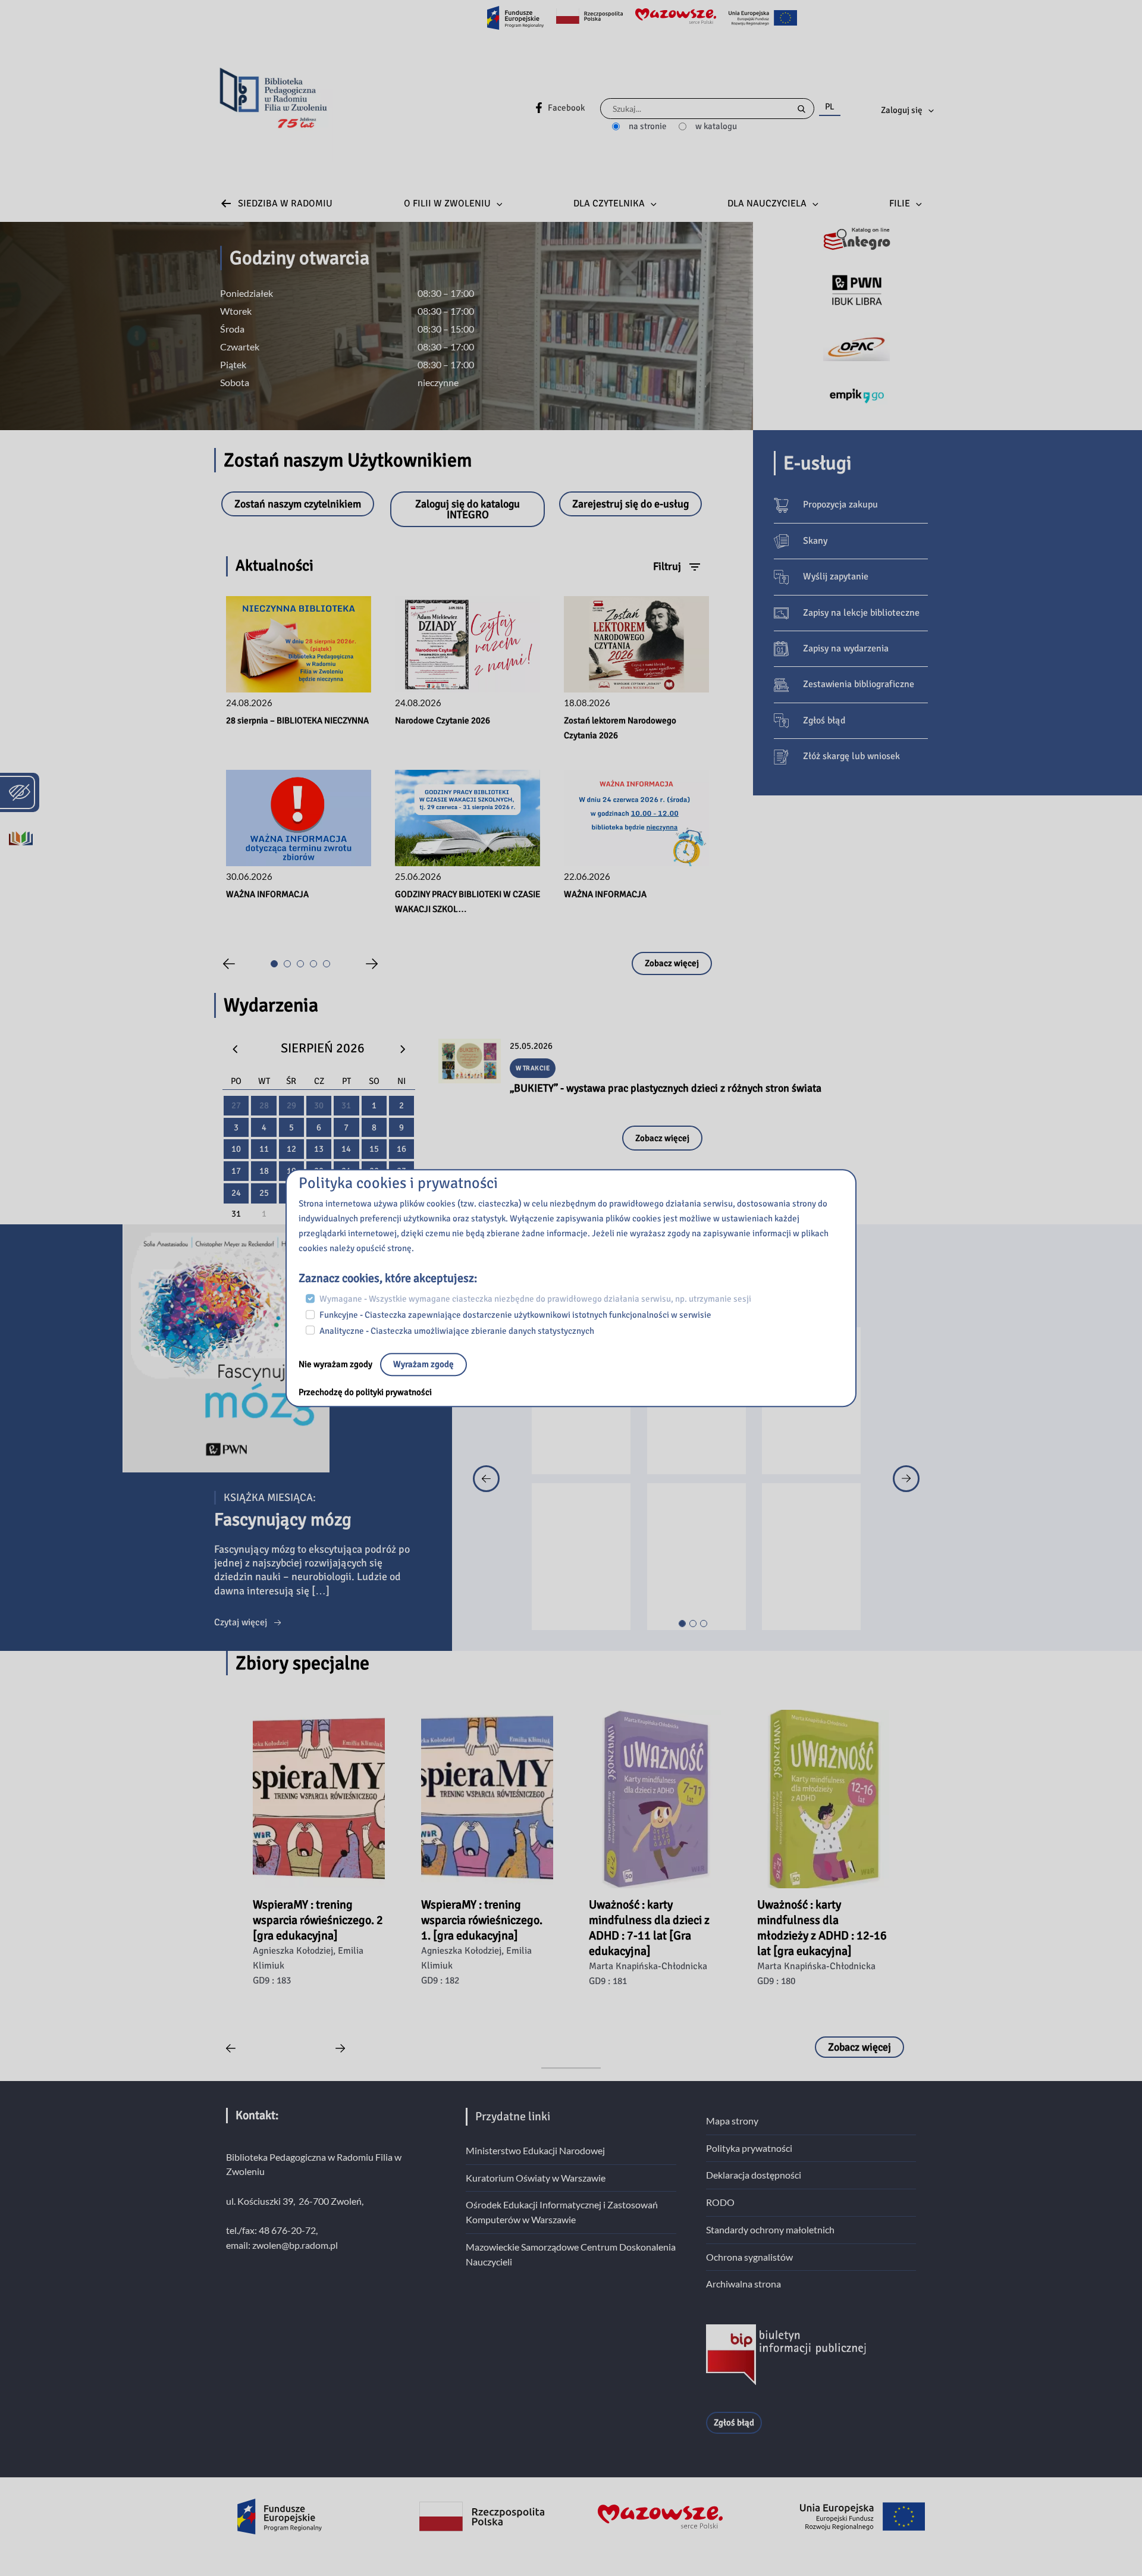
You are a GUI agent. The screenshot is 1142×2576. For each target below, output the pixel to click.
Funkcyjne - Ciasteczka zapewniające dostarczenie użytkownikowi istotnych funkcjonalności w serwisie (515, 1315)
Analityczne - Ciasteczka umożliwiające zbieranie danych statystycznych (457, 1331)
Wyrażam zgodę (423, 1365)
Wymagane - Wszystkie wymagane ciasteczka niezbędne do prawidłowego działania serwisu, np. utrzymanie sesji (535, 1299)
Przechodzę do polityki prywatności (365, 1393)
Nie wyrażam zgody (336, 1365)
